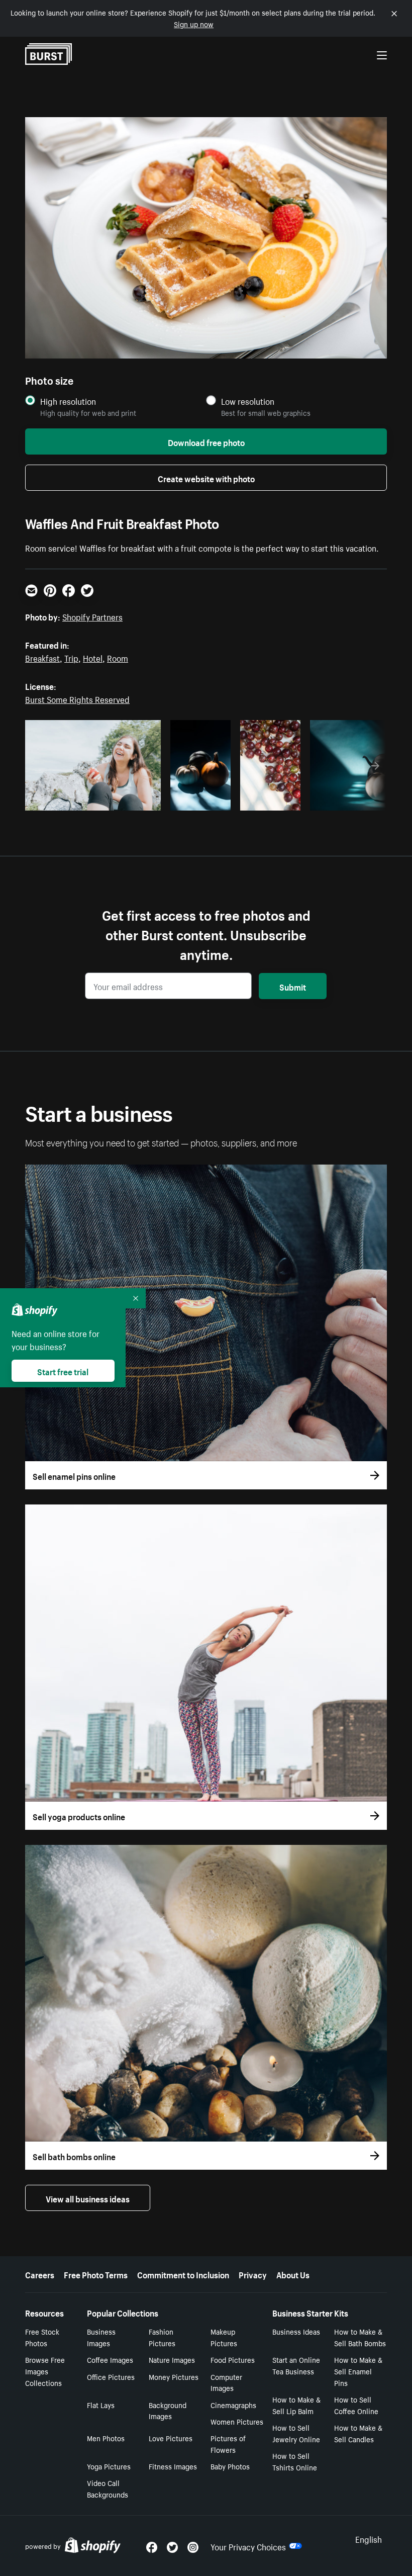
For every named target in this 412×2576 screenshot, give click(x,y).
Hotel (93, 657)
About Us (293, 2274)
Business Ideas (296, 2331)
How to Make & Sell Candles (358, 2433)
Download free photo (206, 441)
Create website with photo (206, 478)
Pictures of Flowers (228, 2444)
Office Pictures (111, 2376)
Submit (293, 986)
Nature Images (172, 2359)
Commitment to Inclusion (183, 2274)
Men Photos (106, 2438)
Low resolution (248, 401)
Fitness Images (173, 2466)
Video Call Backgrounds (108, 2488)
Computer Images (226, 2382)
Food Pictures (233, 2359)
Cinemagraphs (233, 2405)
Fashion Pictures (162, 2337)
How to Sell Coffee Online (356, 2405)
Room (118, 657)
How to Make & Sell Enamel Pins (358, 2371)
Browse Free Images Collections (45, 2371)
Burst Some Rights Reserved (77, 698)
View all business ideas (88, 2198)
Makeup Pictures (224, 2337)
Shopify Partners (92, 616)
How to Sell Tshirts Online (295, 2461)
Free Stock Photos (42, 2337)
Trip (71, 657)
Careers (40, 2274)
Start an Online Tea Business (296, 2365)
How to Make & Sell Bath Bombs (360, 2337)
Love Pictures (171, 2438)
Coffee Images (110, 2359)
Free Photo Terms (96, 2274)
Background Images (168, 2410)
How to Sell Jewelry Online (296, 2433)
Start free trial (63, 1371)
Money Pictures (174, 2376)
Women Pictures (237, 2421)
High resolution (68, 401)
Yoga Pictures (109, 2466)
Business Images (101, 2337)
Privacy (253, 2274)
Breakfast (42, 657)
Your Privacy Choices (248, 2546)
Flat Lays (101, 2405)
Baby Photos (230, 2466)
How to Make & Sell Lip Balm (296, 2405)
